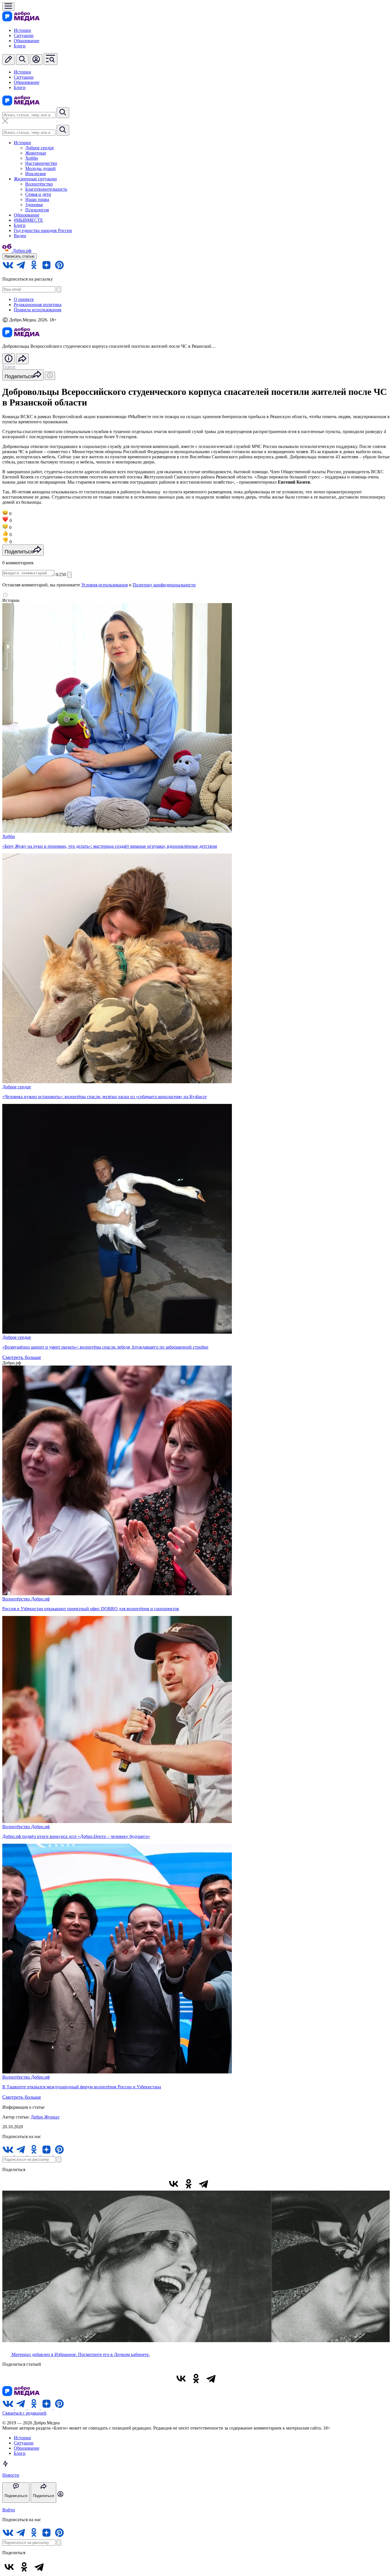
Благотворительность (46, 189)
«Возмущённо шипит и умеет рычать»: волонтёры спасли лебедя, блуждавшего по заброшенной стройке (105, 1347)
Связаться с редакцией (24, 2413)
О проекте (24, 299)
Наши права (37, 199)
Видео (20, 236)
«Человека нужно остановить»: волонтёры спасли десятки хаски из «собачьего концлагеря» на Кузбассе (104, 1097)
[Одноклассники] (189, 2184)
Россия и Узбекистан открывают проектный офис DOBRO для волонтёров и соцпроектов (91, 1609)
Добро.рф (40, 1599)
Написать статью (20, 256)
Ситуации (24, 35)
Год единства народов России (43, 230)
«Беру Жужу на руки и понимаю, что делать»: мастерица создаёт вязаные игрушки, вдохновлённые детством (110, 846)
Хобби (32, 158)
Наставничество (41, 163)
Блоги (20, 46)
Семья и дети (38, 194)
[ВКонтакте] (174, 2184)
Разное (9, 367)
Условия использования (104, 585)
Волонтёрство (39, 184)
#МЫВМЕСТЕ (28, 220)
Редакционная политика (38, 305)
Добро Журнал (45, 2117)
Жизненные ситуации (35, 179)
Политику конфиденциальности (164, 585)
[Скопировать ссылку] (218, 2184)
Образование (27, 41)
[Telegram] (203, 2184)
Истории (22, 30)
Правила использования (37, 310)
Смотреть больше (22, 1357)
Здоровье (34, 205)
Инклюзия (35, 174)
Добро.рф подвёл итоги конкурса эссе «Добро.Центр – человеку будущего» (76, 1836)
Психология (37, 210)
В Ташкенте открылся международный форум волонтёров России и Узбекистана (82, 2087)
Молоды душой (40, 168)
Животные (36, 153)
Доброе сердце (40, 148)
